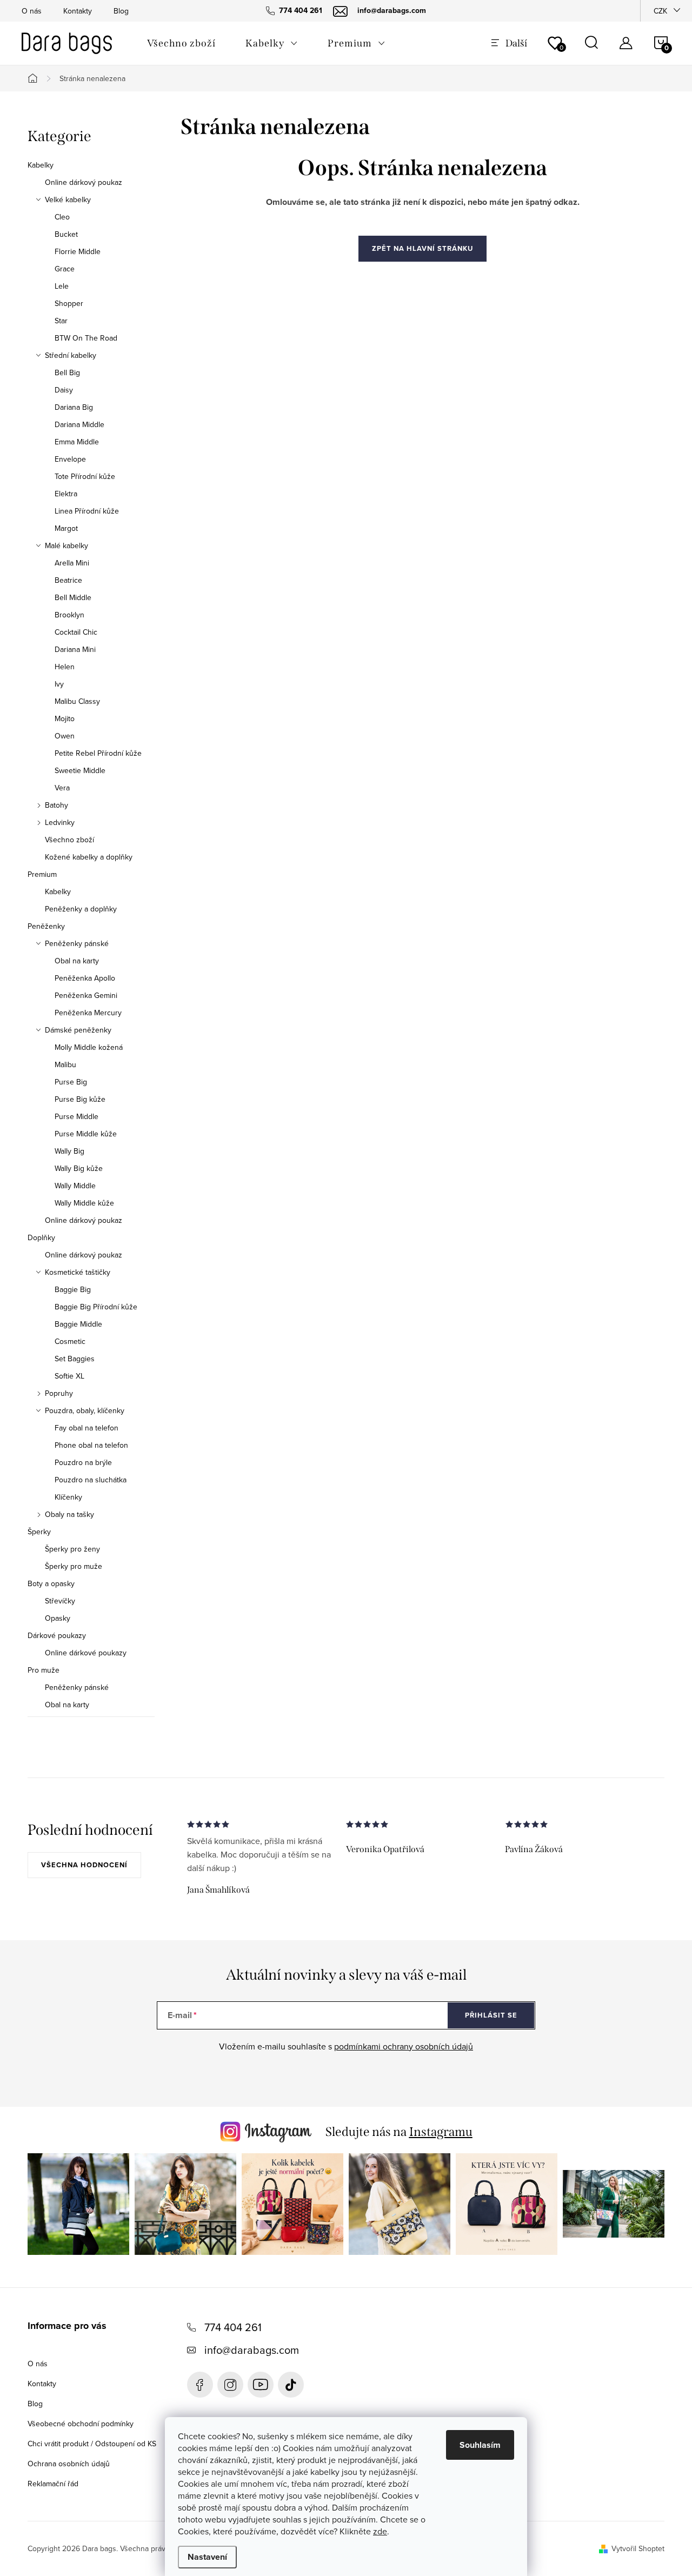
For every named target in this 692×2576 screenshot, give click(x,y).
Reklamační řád (53, 2484)
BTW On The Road (86, 338)
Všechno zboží (69, 840)
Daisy (64, 390)
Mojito (65, 718)
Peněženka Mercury (88, 1013)
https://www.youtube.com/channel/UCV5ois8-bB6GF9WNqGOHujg (261, 2385)
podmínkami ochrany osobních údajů (404, 2046)
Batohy (56, 805)
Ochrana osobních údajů (69, 2464)
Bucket (66, 234)
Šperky (39, 1532)
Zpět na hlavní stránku (422, 248)
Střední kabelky (71, 355)
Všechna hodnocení (84, 1865)
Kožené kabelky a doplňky (89, 857)
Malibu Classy (77, 701)
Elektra (66, 494)
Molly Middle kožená (89, 1047)
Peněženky (46, 926)
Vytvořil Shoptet (638, 2548)
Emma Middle (77, 442)
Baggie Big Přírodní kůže (96, 1307)
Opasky (58, 1618)
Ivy (59, 684)
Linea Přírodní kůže (87, 511)
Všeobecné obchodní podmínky (81, 2424)
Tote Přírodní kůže (85, 476)
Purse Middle (76, 1116)
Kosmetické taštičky (78, 1272)
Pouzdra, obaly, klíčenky (85, 1410)
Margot (66, 528)
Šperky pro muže (74, 1566)
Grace (65, 269)
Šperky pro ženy (72, 1549)
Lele (62, 286)
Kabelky (41, 165)
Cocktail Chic (76, 632)
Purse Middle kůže (86, 1134)
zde (380, 2531)
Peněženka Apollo (85, 978)
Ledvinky (60, 822)
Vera (62, 788)
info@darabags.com (252, 2350)
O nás (32, 11)
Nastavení (207, 2557)
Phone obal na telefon (91, 1445)
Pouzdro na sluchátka (91, 1480)
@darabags (291, 2385)
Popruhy (59, 1393)
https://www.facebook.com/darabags (200, 2385)
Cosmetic (70, 1341)
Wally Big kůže (79, 1168)
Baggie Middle (78, 1324)
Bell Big (67, 372)
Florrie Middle (78, 251)
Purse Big (71, 1082)
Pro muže (44, 1670)
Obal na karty (77, 961)
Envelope (70, 459)
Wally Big (69, 1151)
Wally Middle (75, 1186)
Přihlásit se (491, 2015)
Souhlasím (480, 2445)
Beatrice (68, 580)
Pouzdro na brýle (83, 1462)
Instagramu (441, 2132)
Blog (121, 11)
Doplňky (41, 1237)
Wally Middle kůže (84, 1203)
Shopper (69, 303)
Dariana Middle (79, 424)
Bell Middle (73, 597)
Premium (42, 874)
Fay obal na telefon (86, 1428)
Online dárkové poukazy (86, 1653)
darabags (230, 2385)
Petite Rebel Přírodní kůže (98, 753)
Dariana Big (74, 407)
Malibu (65, 1064)
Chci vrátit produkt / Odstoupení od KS (92, 2444)
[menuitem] (181, 43)
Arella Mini (72, 563)
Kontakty (78, 11)
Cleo (62, 217)
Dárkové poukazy (57, 1635)
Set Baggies (75, 1359)
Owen (65, 736)
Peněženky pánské (77, 943)
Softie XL (69, 1376)
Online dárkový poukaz (84, 182)
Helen (65, 667)
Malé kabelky (66, 545)
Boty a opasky (51, 1583)
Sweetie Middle (80, 770)
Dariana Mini (75, 649)
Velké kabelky (68, 199)
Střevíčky (60, 1601)
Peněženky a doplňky (81, 909)
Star (61, 321)
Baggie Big (73, 1289)
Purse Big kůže (80, 1099)
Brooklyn (69, 615)
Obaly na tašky (69, 1514)
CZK (660, 11)
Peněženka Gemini (86, 995)
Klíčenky (68, 1497)
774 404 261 (233, 2327)
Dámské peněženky (78, 1030)
